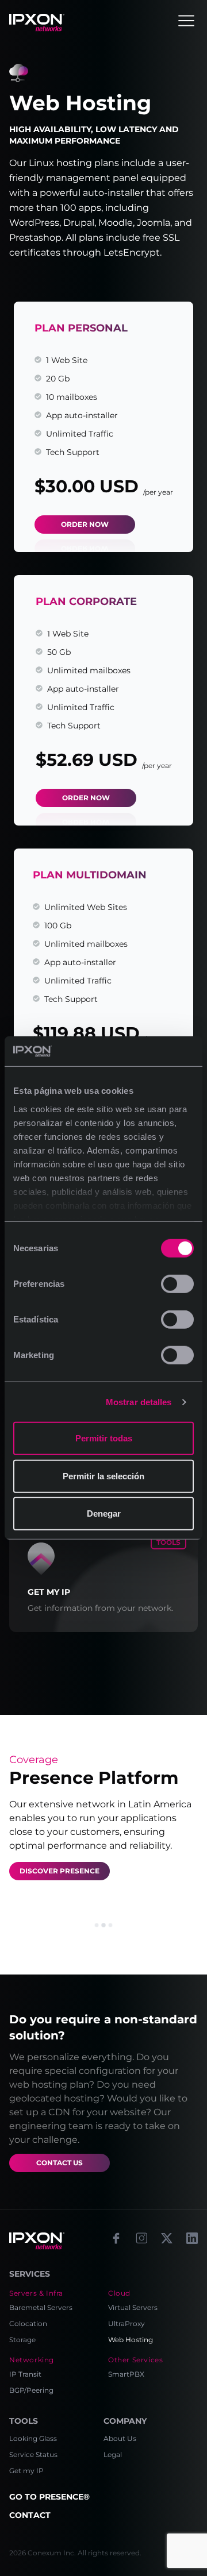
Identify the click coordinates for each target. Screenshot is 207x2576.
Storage (22, 2340)
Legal (113, 2454)
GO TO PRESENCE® (49, 2497)
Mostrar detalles (139, 1402)
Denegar (104, 1513)
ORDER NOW (85, 524)
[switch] (177, 1284)
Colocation (28, 2324)
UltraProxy (126, 2324)
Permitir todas (104, 1438)
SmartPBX (126, 2374)
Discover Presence (60, 1871)
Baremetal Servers (41, 2307)
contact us (60, 2163)
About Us (120, 2438)
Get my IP (26, 2471)
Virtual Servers (133, 2307)
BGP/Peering (31, 2390)
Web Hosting (131, 2340)
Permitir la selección (103, 1476)
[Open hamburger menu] (186, 21)
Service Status (33, 2454)
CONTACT (30, 2515)
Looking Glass (33, 2438)
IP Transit (25, 2374)
